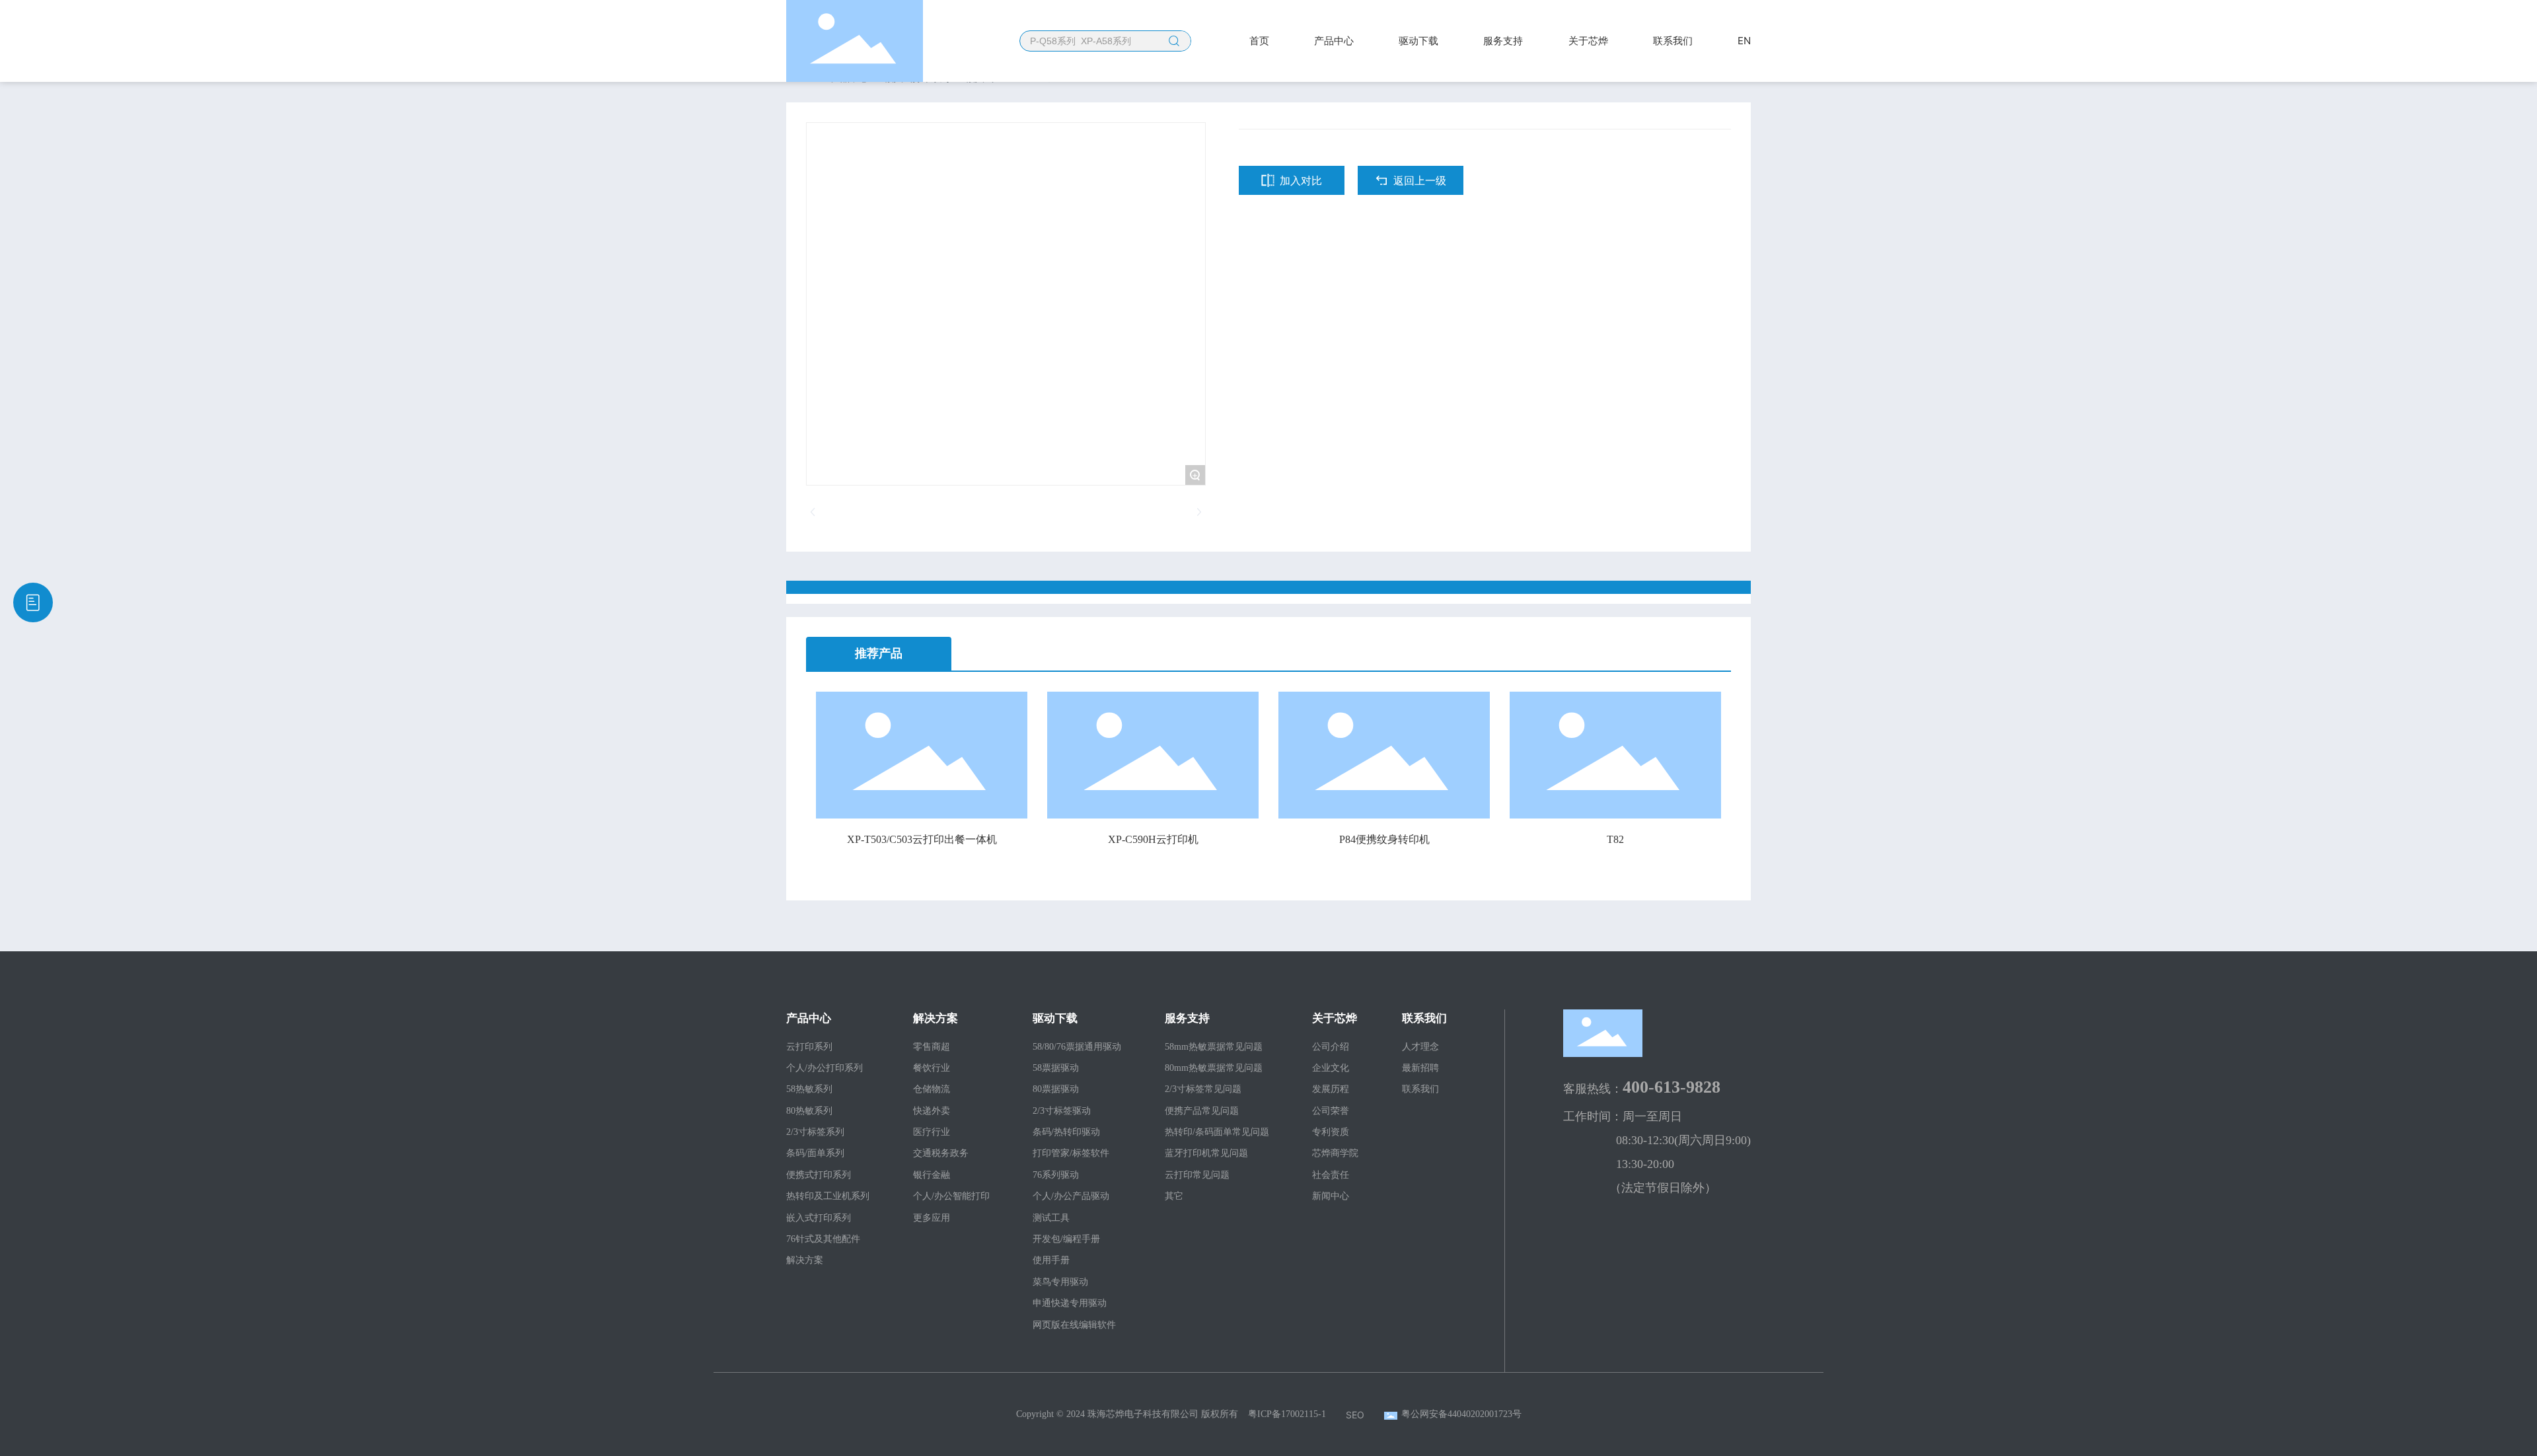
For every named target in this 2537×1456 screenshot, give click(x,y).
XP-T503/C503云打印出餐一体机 (922, 839)
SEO (1355, 1415)
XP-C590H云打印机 (1153, 839)
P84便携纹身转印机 (1384, 839)
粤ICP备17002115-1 (1287, 1414)
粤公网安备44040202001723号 (1461, 1414)
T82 (1615, 839)
